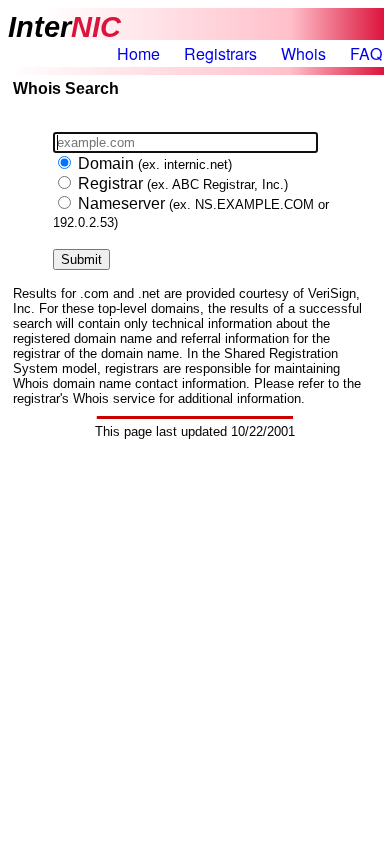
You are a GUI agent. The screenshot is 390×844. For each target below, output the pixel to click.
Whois (303, 53)
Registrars (220, 53)
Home (138, 53)
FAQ (366, 53)
